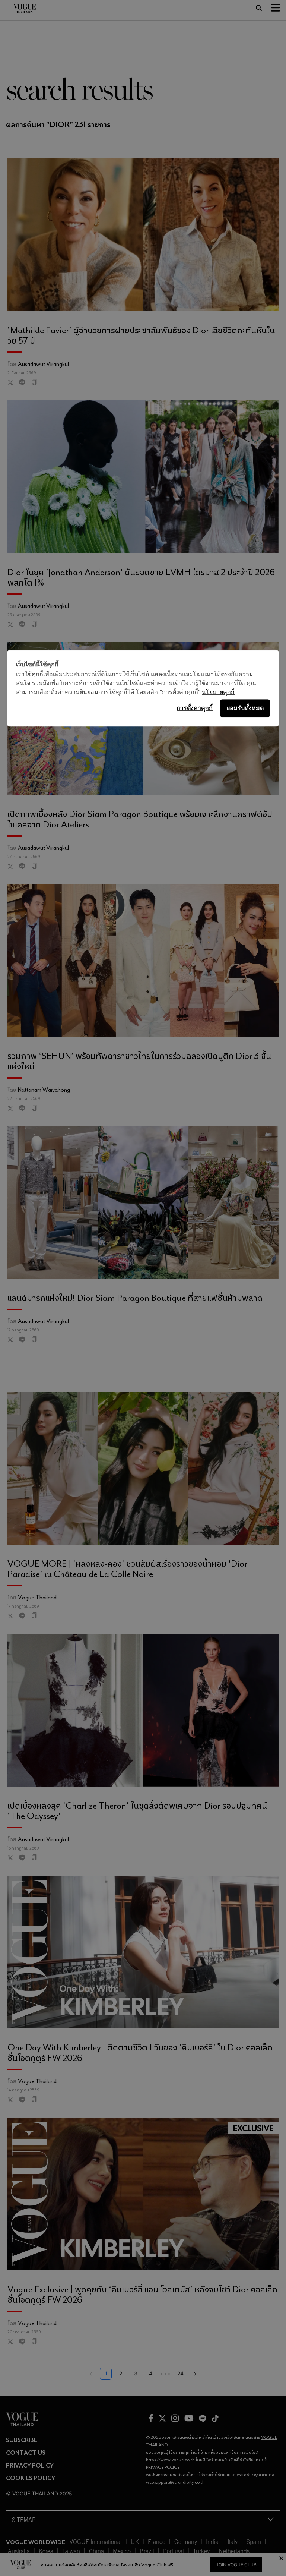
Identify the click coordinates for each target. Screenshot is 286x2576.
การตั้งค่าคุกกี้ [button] (195, 708)
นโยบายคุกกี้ (218, 692)
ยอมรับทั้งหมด (245, 708)
